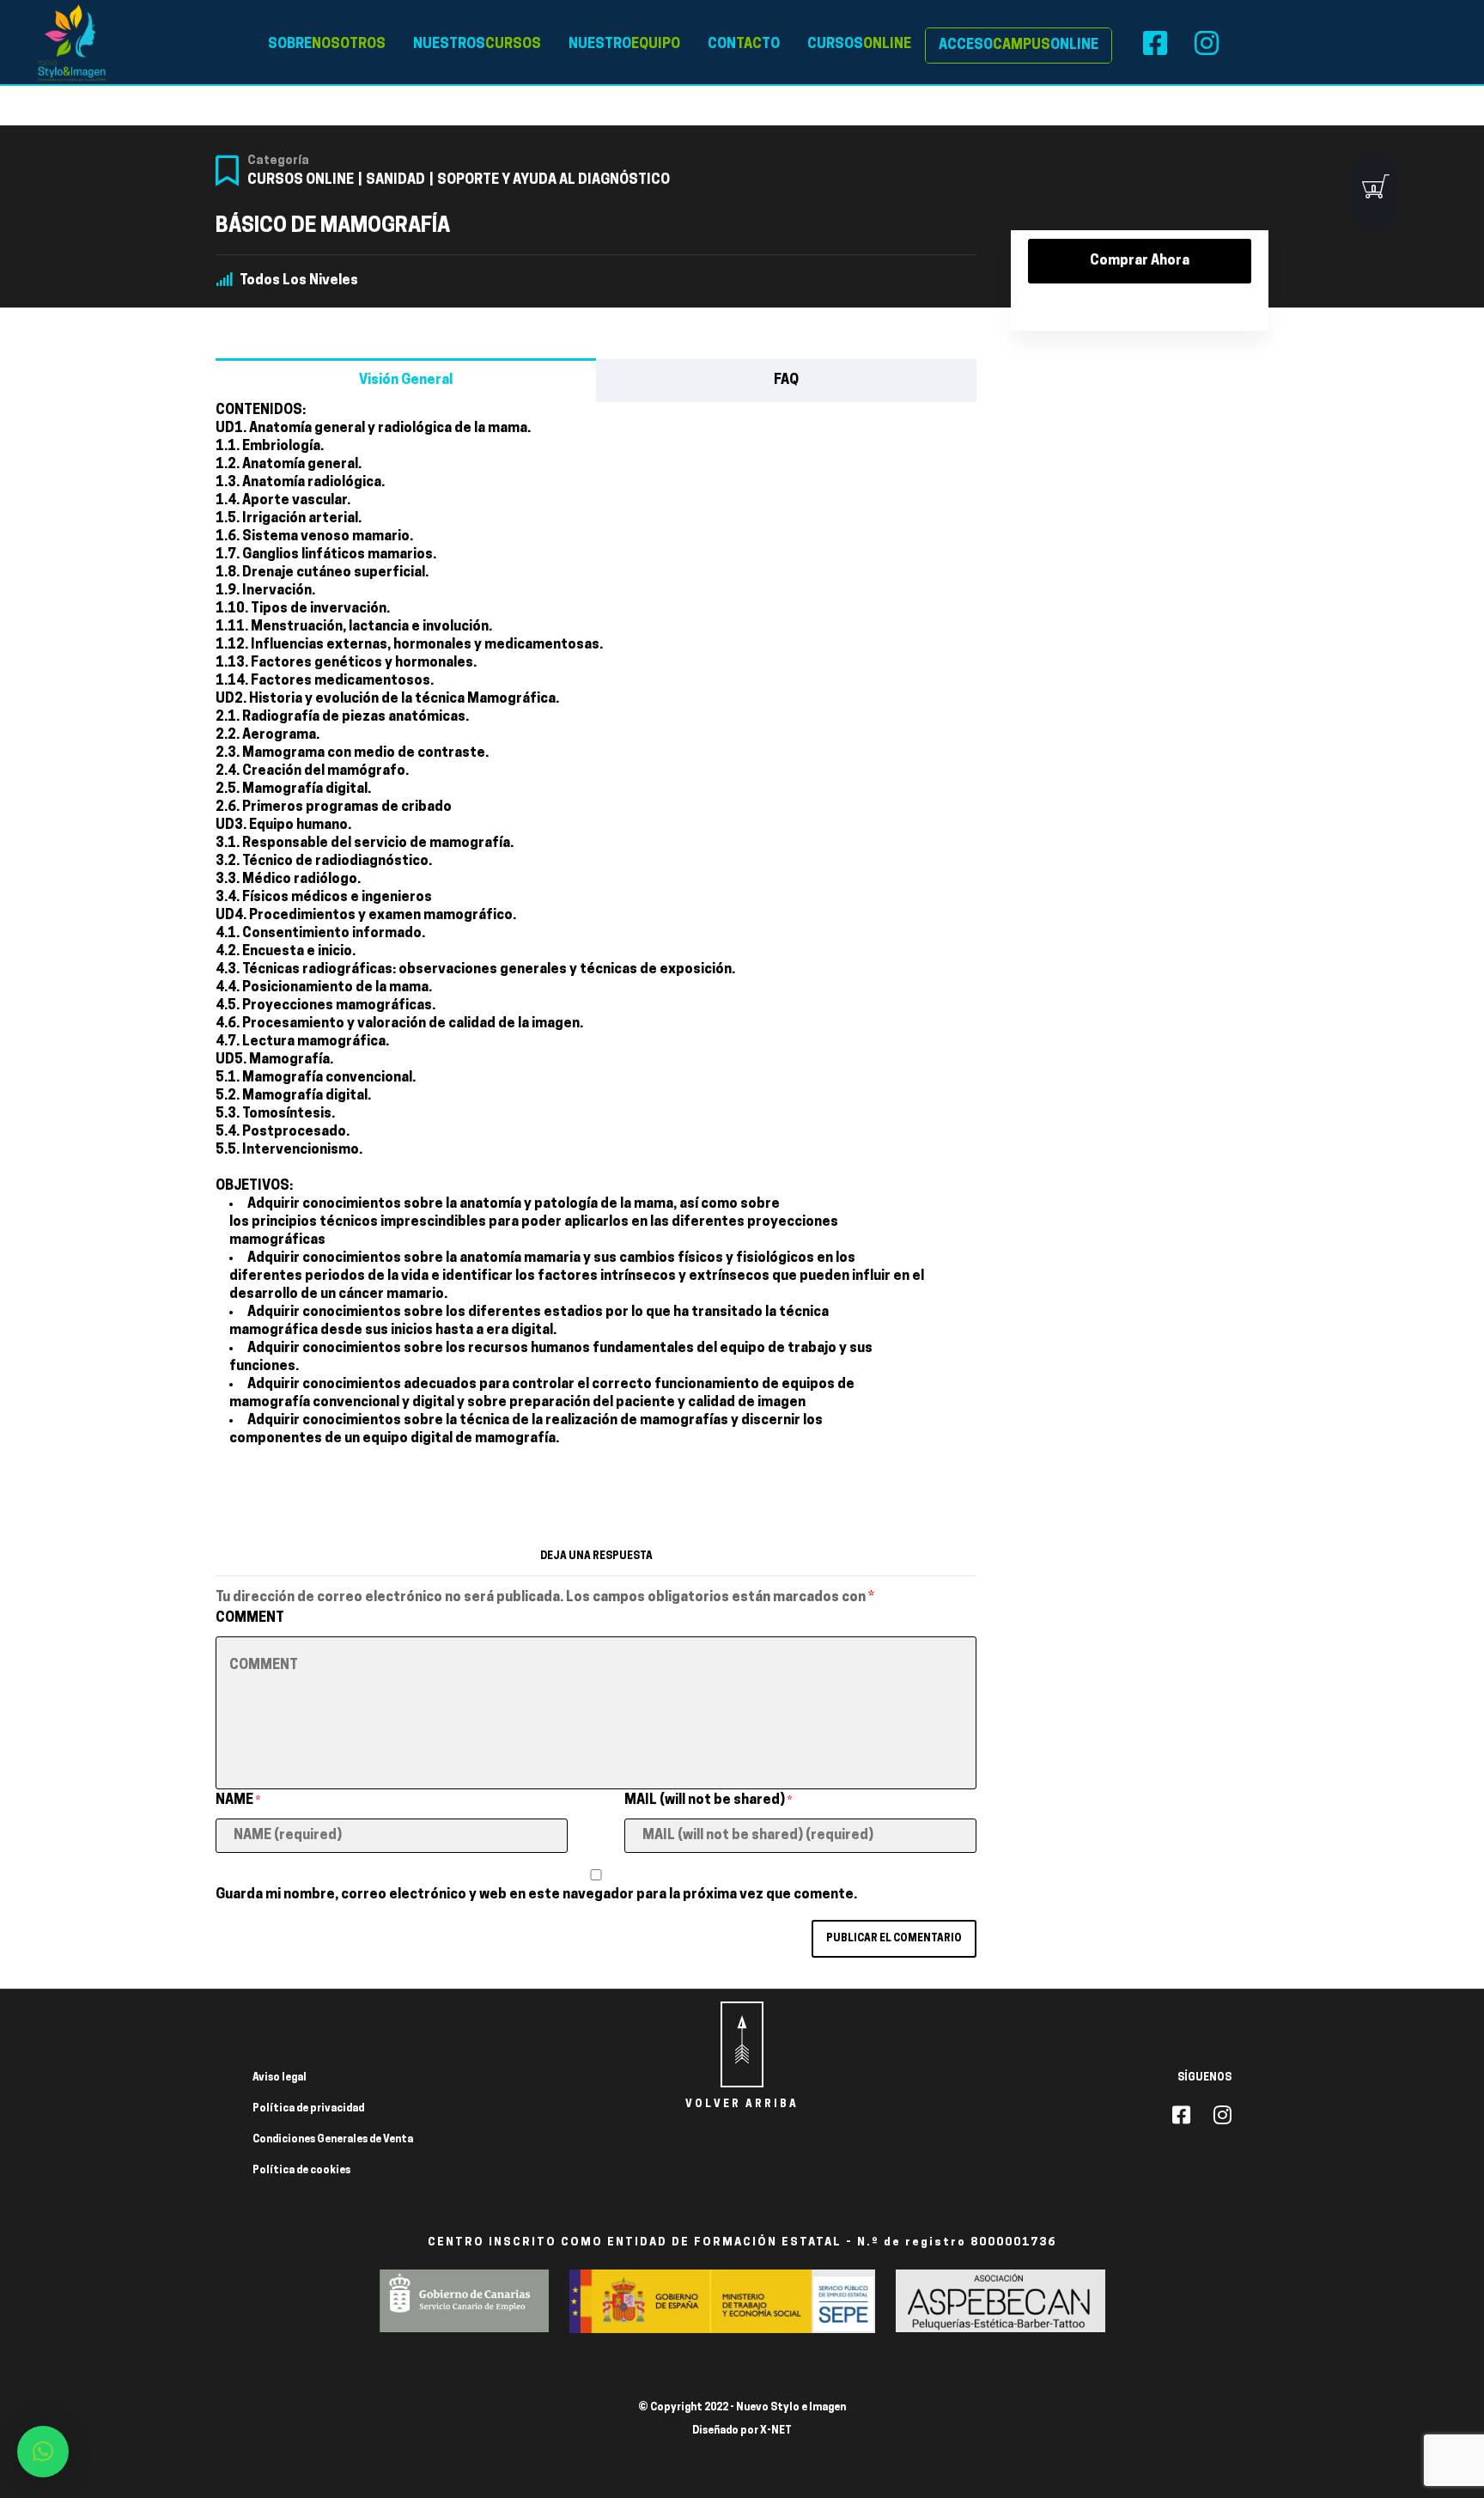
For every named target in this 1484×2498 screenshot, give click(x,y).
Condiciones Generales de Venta (333, 2140)
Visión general (406, 381)
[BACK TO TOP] (742, 2044)
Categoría (278, 161)
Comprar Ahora (1140, 261)
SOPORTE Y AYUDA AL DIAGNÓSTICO (553, 180)
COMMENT (250, 1618)
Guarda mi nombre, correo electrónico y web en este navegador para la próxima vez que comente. (536, 1895)
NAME (238, 1800)
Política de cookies (301, 2171)
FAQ (786, 381)
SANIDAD (395, 180)
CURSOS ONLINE (301, 180)
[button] (43, 2452)
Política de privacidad (308, 2109)
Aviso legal (280, 2078)
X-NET (776, 2431)
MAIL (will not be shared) (708, 1800)
